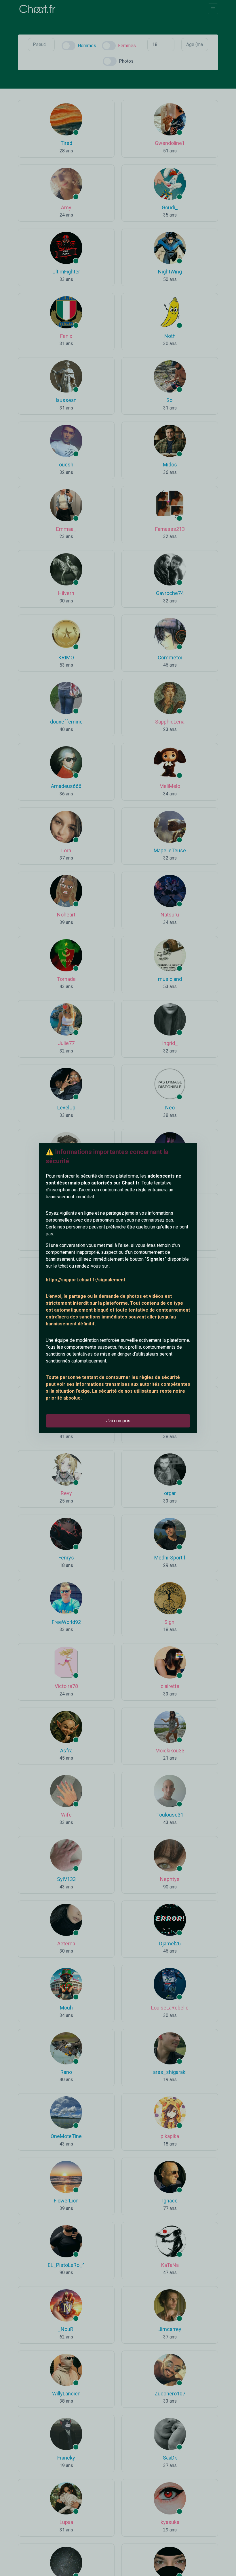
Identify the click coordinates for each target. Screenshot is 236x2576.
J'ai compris (118, 1421)
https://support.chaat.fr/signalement (85, 1280)
